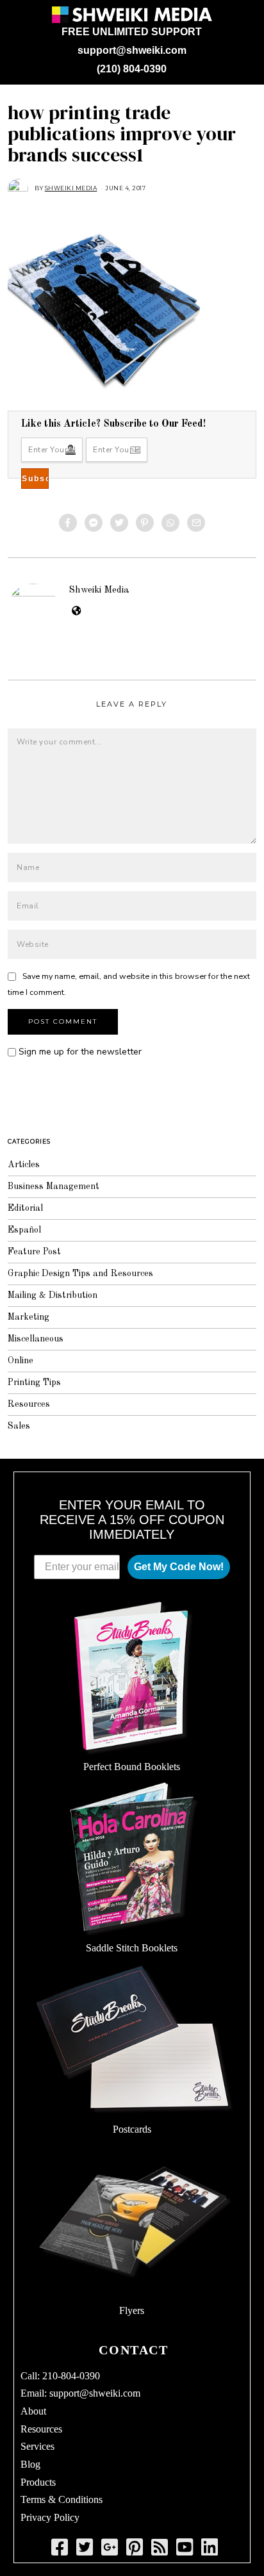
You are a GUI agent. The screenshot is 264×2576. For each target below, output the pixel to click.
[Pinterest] (145, 523)
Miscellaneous (36, 1339)
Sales (19, 1426)
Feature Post (34, 1252)
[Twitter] (119, 523)
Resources (29, 1404)
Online (21, 1361)
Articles (24, 1165)
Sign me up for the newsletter (79, 1052)
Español (24, 1230)
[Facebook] (68, 523)
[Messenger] (94, 523)
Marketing (29, 1317)
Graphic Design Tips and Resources (80, 1274)
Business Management (54, 1186)
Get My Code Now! (179, 1567)
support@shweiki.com (132, 50)
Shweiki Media (99, 590)
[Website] (77, 611)
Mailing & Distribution (53, 1295)
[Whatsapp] (170, 523)
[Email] (196, 523)
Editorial (25, 1208)
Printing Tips (34, 1382)
